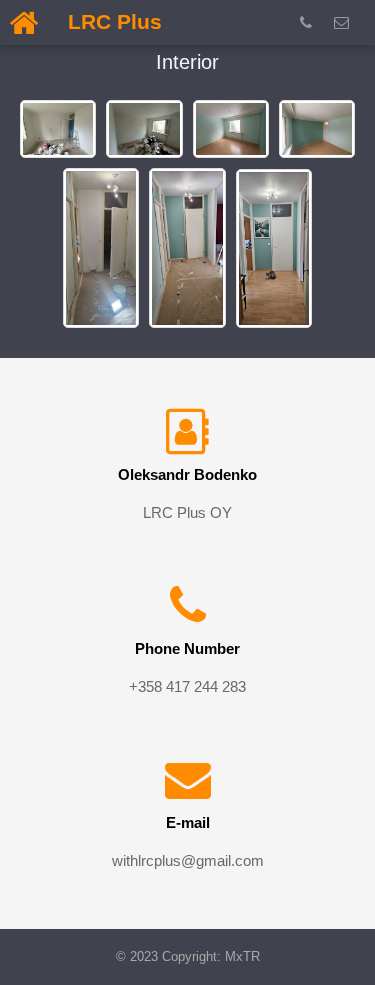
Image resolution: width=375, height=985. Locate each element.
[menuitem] (309, 23)
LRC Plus (115, 21)
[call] (309, 23)
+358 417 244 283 (187, 686)
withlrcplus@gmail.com (188, 860)
